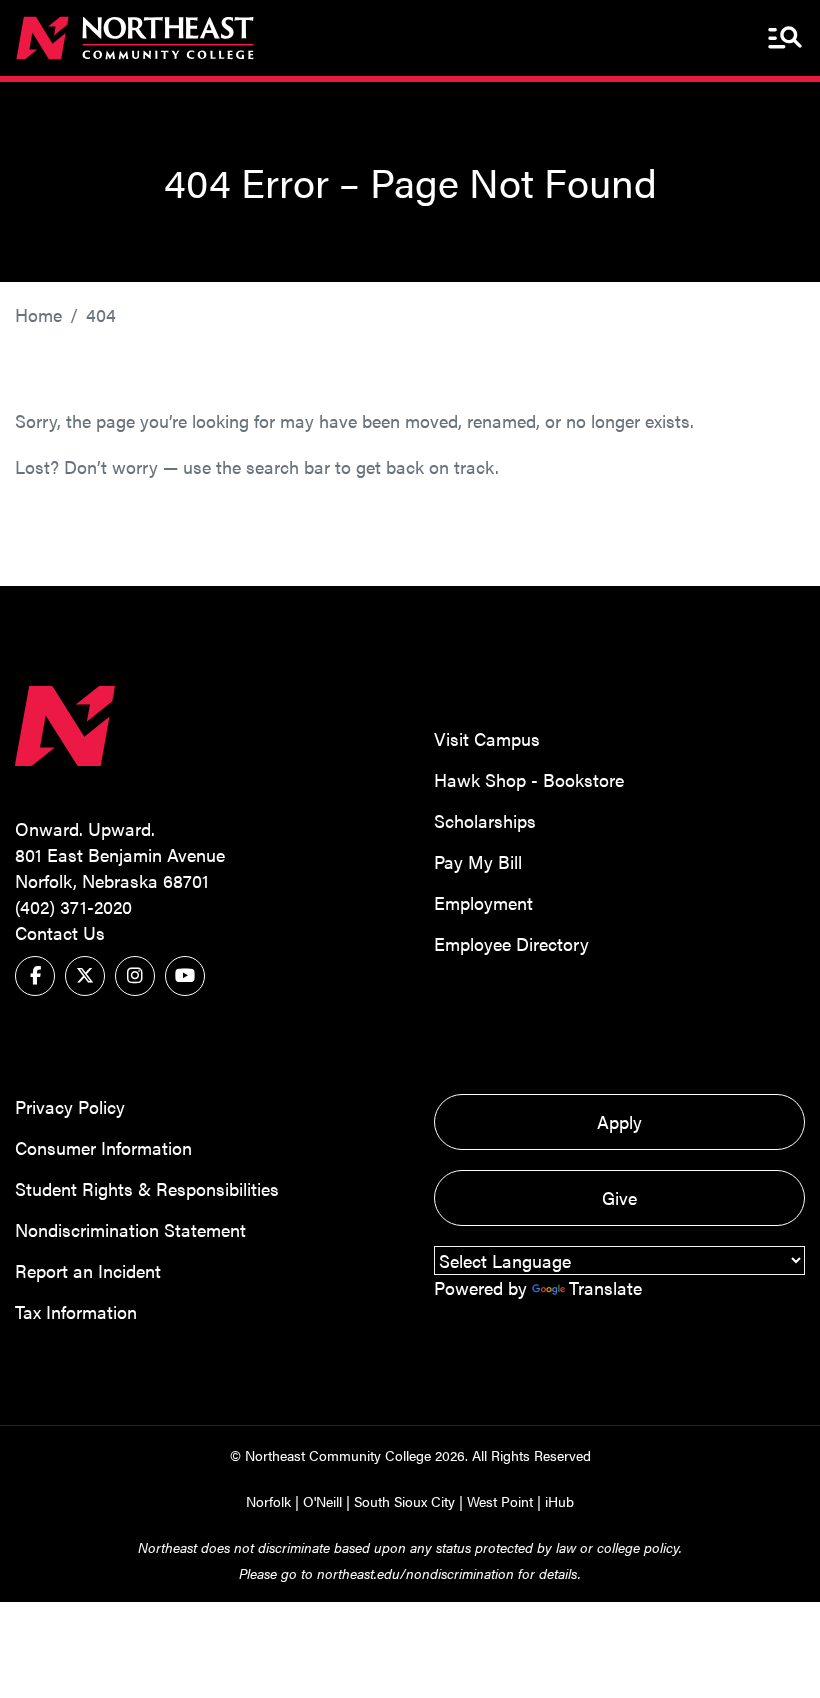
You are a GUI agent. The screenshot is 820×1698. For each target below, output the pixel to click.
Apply (619, 1121)
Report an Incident (88, 1270)
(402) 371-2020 (73, 906)
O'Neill (322, 1501)
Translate (605, 1287)
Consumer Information (103, 1147)
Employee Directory (511, 943)
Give (619, 1197)
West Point (500, 1501)
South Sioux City (404, 1501)
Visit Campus (487, 738)
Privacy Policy (70, 1106)
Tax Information (76, 1311)
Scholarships (485, 820)
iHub (559, 1501)
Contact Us (60, 932)
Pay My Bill (478, 861)
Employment (483, 902)
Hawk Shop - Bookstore (529, 779)
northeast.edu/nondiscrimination (415, 1573)
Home (38, 314)
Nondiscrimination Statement (130, 1229)
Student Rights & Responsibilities (147, 1188)
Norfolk (268, 1501)
